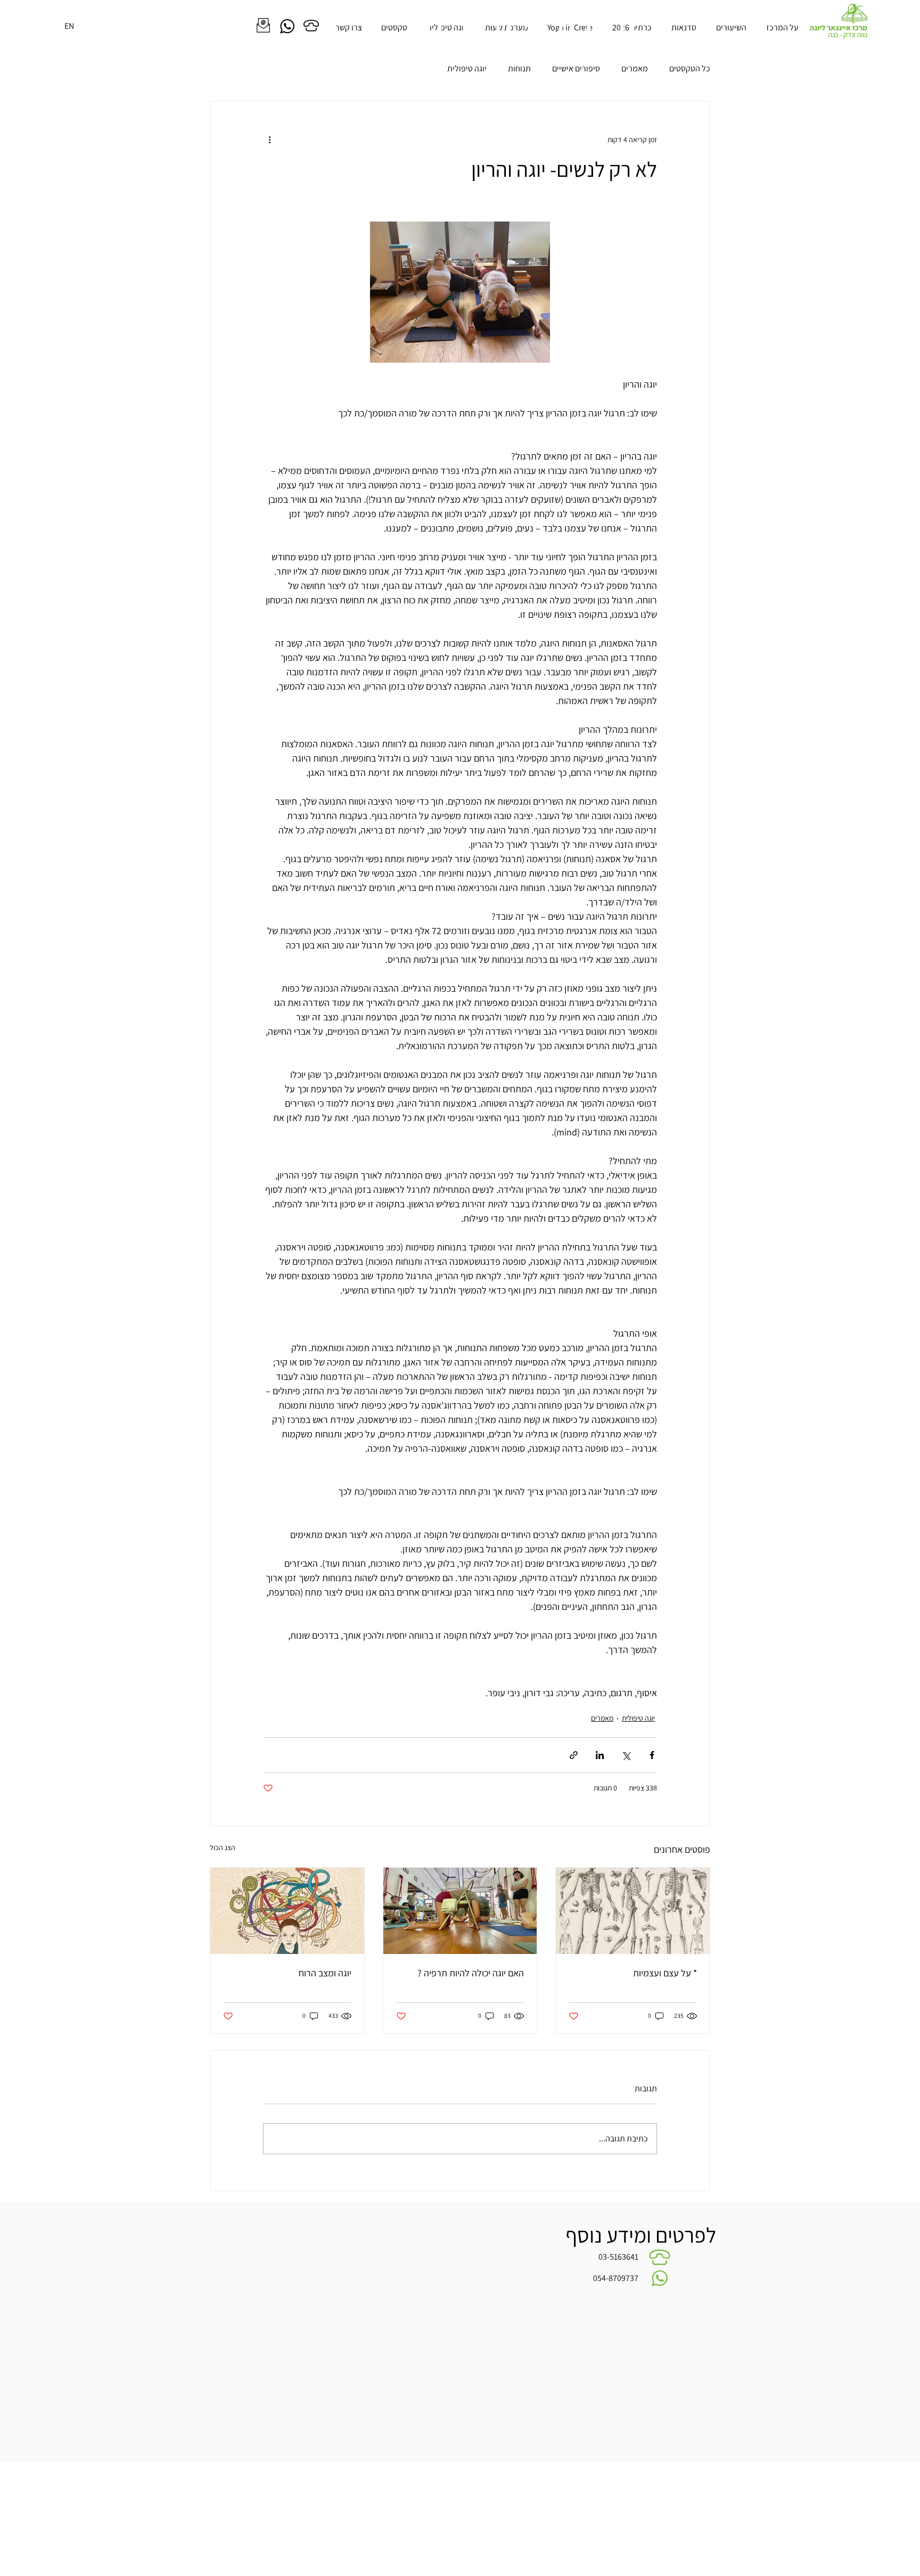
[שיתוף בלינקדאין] (600, 1755)
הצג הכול (223, 1847)
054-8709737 (616, 2278)
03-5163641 (618, 2257)
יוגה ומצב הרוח (325, 1973)
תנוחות (519, 68)
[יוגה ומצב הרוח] (287, 1911)
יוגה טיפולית (467, 68)
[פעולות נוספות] (269, 140)
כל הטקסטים (690, 68)
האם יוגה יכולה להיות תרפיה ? (471, 1973)
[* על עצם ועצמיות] (633, 1911)
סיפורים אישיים (576, 68)
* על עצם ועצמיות (665, 1973)
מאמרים (635, 68)
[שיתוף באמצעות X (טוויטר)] (626, 1755)
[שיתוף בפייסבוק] (652, 1755)
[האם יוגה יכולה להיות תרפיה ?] (460, 1911)
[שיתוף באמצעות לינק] (574, 1755)
